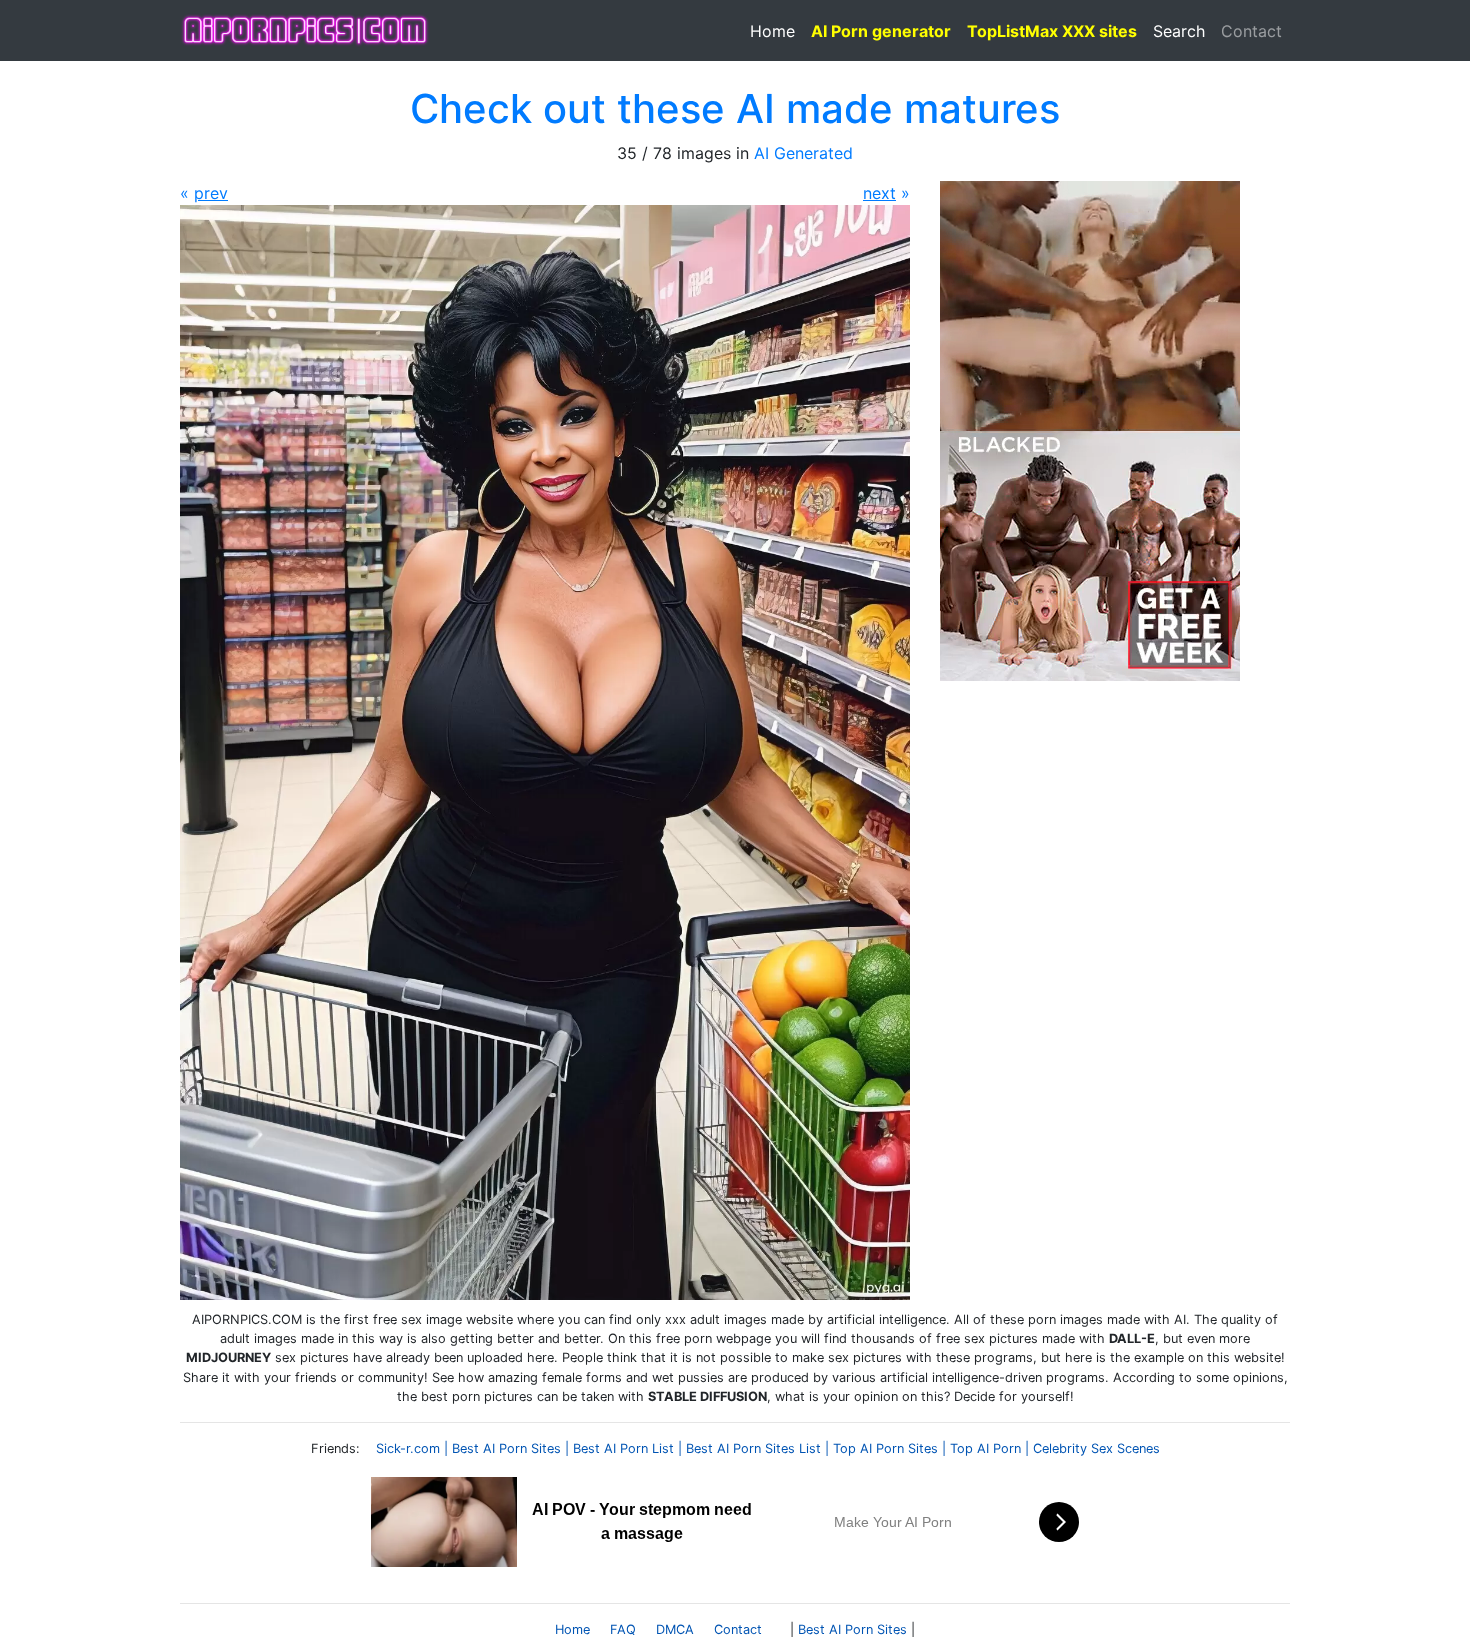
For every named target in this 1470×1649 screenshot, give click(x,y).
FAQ (623, 1629)
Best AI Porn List (623, 1448)
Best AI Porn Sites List (753, 1448)
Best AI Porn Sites (506, 1448)
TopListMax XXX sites (1052, 31)
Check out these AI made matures (735, 108)
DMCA (675, 1629)
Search (1179, 31)
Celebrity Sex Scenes (1096, 1448)
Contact (1251, 31)
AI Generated (803, 153)
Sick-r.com (408, 1448)
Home (772, 31)
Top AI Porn (985, 1448)
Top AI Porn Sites (885, 1448)
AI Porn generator (881, 31)
